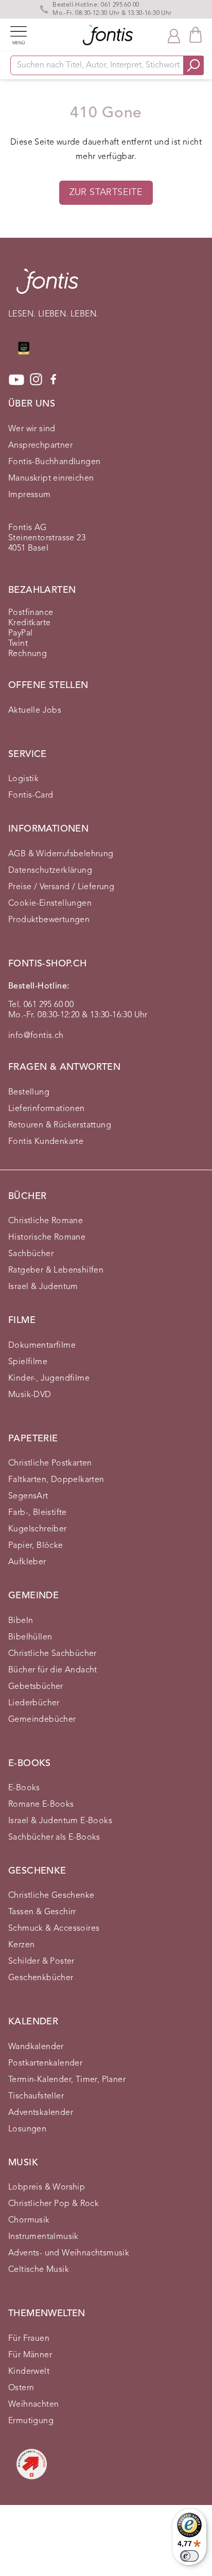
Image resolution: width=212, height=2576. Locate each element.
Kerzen (21, 1945)
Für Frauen (29, 2339)
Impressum (30, 495)
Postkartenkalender (45, 2063)
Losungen (27, 2129)
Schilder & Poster (41, 1962)
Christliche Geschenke (51, 1896)
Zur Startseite (106, 192)
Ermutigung (31, 2421)
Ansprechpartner (40, 446)
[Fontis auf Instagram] (36, 380)
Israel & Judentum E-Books (60, 1821)
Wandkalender (36, 2047)
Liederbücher (34, 1703)
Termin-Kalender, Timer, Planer (67, 2080)
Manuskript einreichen (51, 479)
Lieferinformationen (47, 1109)
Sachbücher (31, 1254)
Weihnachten (33, 2405)
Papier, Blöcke (36, 1546)
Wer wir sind (32, 429)
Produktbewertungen (49, 920)
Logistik (23, 779)
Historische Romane (47, 1238)
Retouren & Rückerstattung (60, 1125)
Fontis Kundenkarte (46, 1142)
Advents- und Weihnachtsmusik (69, 2253)
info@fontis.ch (36, 1036)
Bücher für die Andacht (53, 1670)
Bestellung (29, 1092)
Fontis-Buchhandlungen (54, 462)
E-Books (24, 1788)
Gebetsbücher (36, 1687)
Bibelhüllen (30, 1637)
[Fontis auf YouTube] (16, 380)
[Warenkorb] (196, 35)
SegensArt (28, 1496)
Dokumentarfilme (42, 1346)
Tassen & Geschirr (42, 1912)
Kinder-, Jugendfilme (49, 1379)
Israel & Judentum (43, 1287)
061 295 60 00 (120, 5)
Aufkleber (27, 1562)
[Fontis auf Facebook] (54, 380)
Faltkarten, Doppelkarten (56, 1480)
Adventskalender (41, 2113)
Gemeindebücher (42, 1720)
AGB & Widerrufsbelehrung (61, 854)
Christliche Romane (46, 1221)
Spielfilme (28, 1362)
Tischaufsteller (36, 2096)
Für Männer (30, 2355)
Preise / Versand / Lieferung (61, 887)
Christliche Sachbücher (52, 1654)
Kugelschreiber (38, 1529)
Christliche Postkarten (50, 1463)
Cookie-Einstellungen (50, 904)
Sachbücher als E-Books (54, 1838)
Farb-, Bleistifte (38, 1513)
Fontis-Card (31, 796)
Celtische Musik (39, 2270)
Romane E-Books (41, 1805)
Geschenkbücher (41, 1978)
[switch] (189, 2556)
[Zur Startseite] (47, 286)
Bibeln (21, 1621)
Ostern (21, 2388)
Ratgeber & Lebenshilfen (56, 1271)
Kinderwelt (29, 2372)
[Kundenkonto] (174, 35)
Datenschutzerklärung (50, 871)
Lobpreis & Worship (47, 2187)
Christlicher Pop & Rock (54, 2204)
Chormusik (29, 2220)
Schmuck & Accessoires (54, 1929)
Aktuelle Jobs (35, 711)
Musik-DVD (30, 1395)
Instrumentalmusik (43, 2237)
